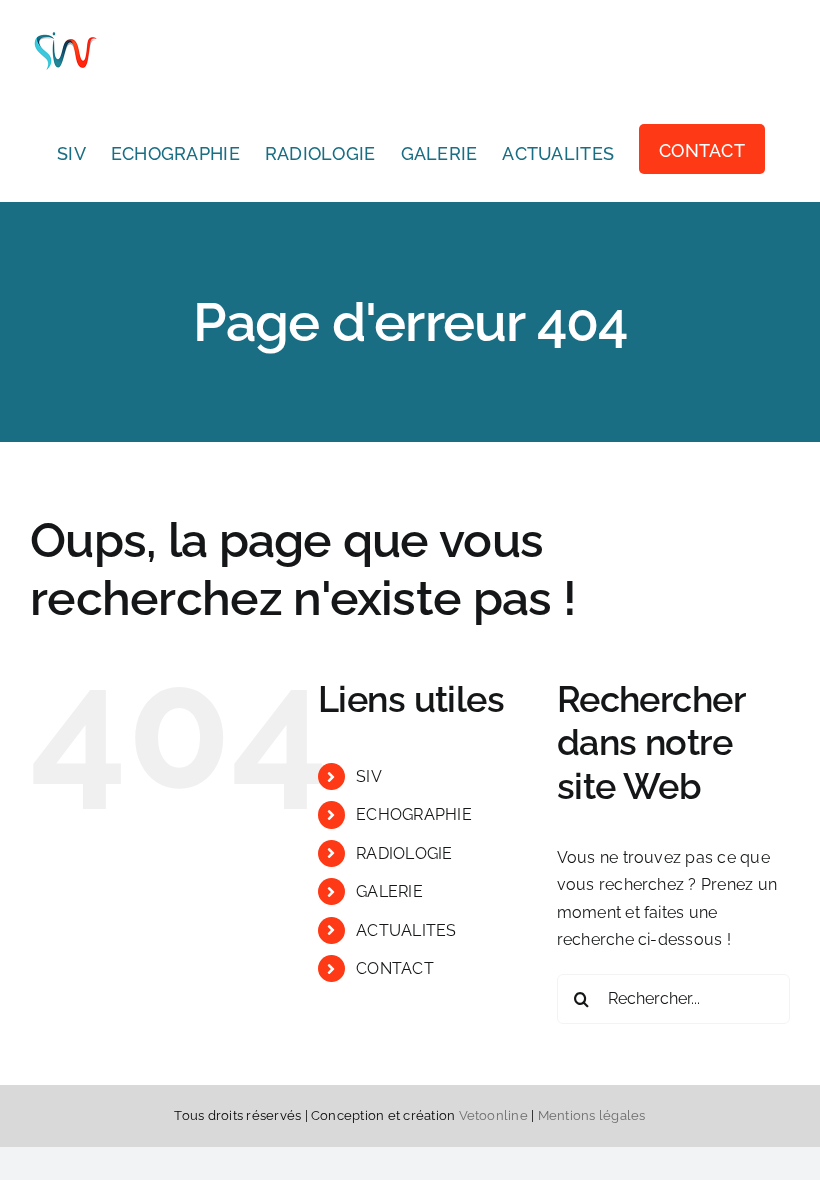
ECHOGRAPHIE (414, 814)
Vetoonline (493, 1115)
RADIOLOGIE (404, 853)
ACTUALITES (406, 930)
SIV (369, 776)
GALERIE (389, 891)
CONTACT (395, 968)
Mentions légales (592, 1115)
